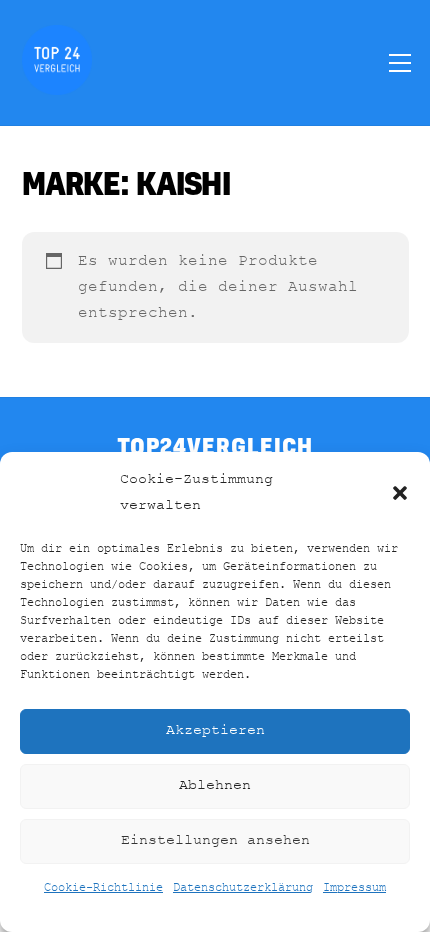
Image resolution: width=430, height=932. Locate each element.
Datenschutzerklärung (243, 888)
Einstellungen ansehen (215, 840)
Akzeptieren (215, 730)
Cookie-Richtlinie (103, 888)
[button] (400, 493)
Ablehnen (215, 785)
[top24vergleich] (57, 86)
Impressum (354, 888)
